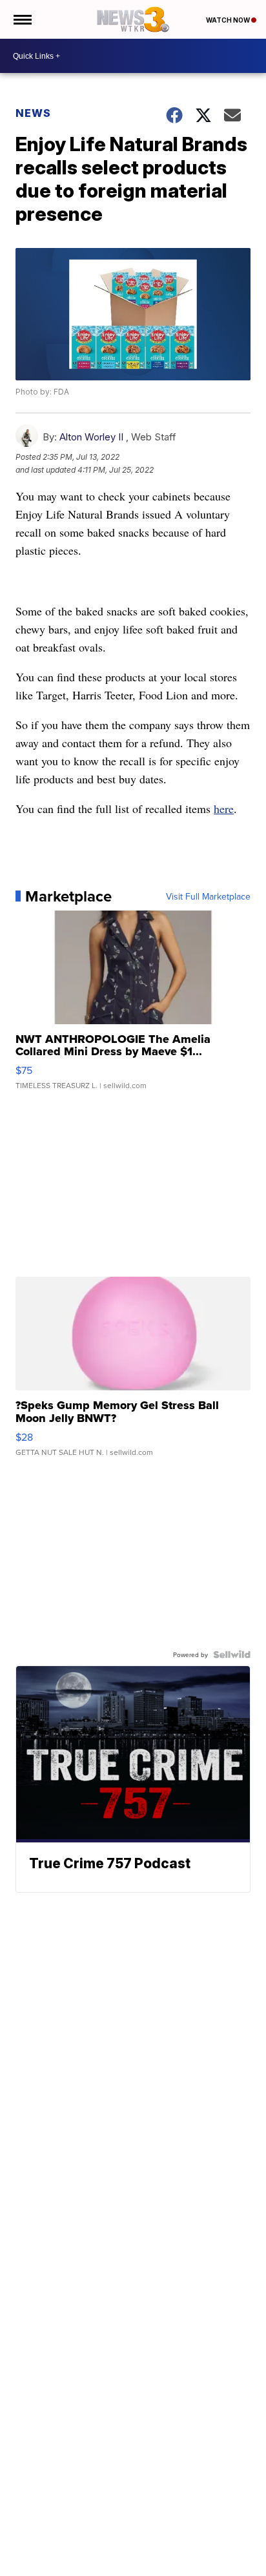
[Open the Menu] (22, 19)
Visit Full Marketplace (208, 896)
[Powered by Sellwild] (232, 1654)
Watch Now (229, 20)
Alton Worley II (91, 437)
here (224, 809)
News (33, 113)
